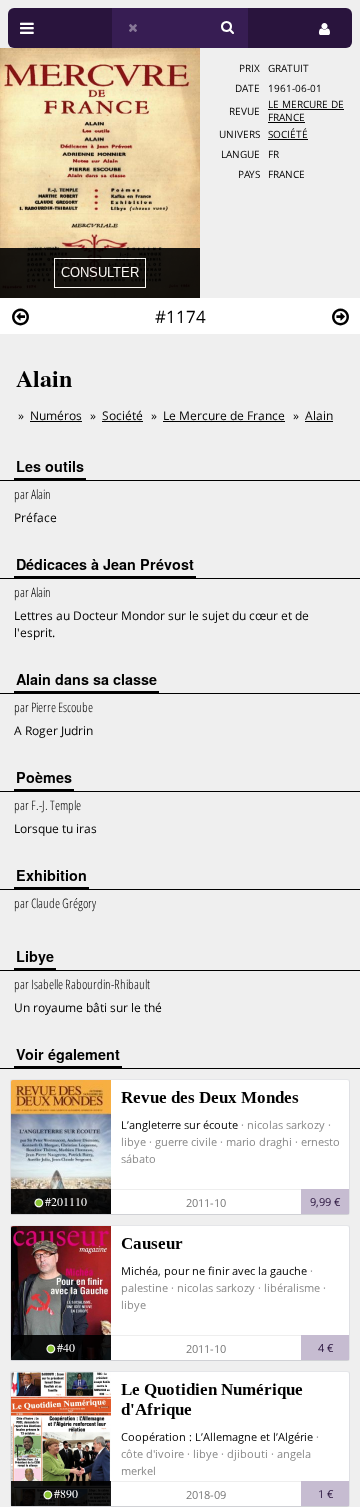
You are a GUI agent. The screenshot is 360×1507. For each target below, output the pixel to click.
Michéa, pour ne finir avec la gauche (214, 1270)
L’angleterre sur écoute (179, 1124)
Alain (319, 415)
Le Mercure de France (224, 415)
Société (288, 134)
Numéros (56, 415)
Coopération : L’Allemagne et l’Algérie (217, 1436)
